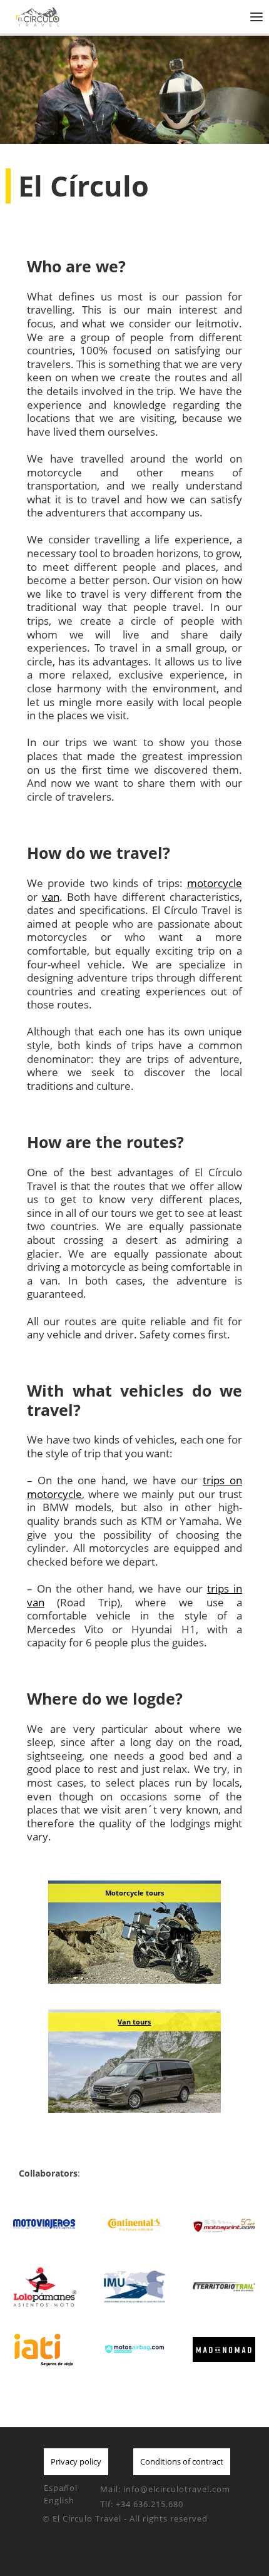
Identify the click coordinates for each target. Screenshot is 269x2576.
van (51, 897)
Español (61, 2488)
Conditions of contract (182, 2461)
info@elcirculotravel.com (177, 2489)
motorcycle (215, 883)
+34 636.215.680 (150, 2504)
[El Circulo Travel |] (90, 15)
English (59, 2500)
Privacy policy (76, 2461)
